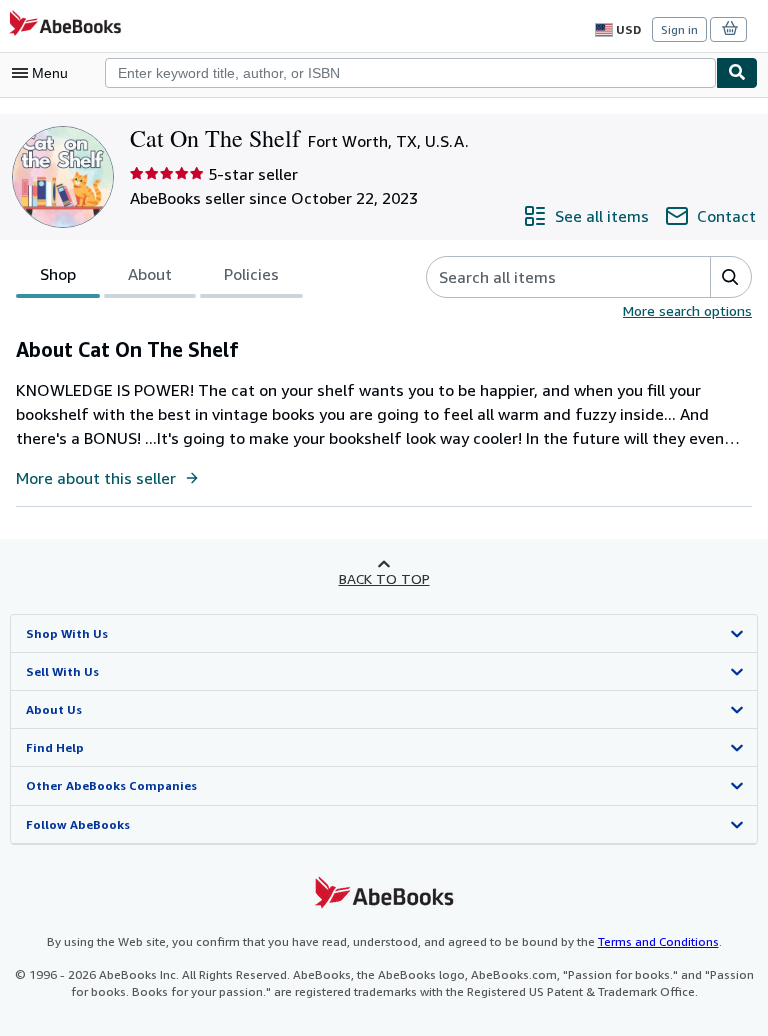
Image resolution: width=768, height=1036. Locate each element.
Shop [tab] (58, 274)
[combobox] (410, 73)
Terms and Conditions (658, 941)
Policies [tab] (251, 274)
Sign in (679, 29)
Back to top (384, 578)
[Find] (737, 73)
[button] (730, 277)
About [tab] (150, 274)
